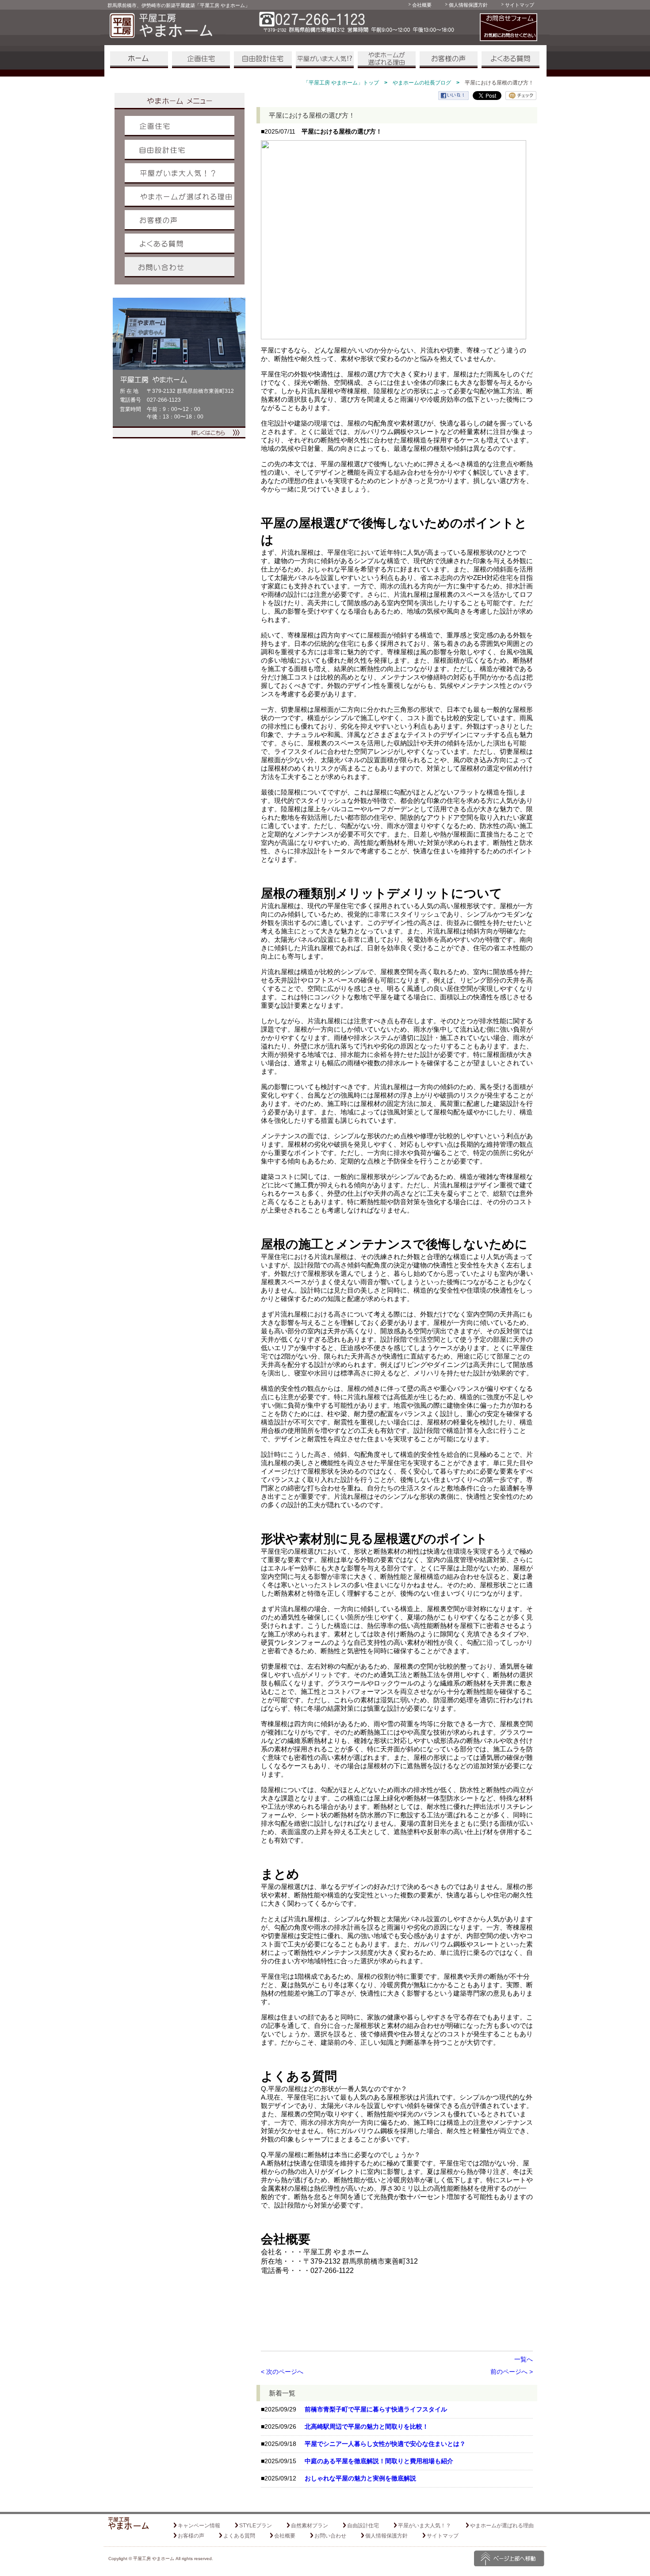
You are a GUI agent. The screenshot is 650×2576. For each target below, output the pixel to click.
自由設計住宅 (263, 60)
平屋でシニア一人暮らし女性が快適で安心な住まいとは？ (385, 2444)
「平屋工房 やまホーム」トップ (341, 83)
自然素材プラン (310, 2526)
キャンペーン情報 (199, 2526)
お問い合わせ (180, 267)
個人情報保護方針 (468, 5)
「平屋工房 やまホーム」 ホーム (139, 60)
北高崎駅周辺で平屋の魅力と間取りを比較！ (367, 2426)
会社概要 (422, 5)
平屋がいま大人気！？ (325, 60)
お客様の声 (449, 60)
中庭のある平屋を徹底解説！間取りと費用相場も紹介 (379, 2461)
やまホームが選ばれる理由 (387, 60)
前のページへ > (512, 2372)
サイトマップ (520, 5)
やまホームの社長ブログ (422, 83)
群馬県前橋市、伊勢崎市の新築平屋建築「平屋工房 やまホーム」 (179, 5)
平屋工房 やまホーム (154, 2559)
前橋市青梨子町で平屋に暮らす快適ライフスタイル (376, 2409)
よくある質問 (510, 60)
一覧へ (524, 2359)
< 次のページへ (282, 2372)
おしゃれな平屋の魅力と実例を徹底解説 (360, 2478)
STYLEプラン (256, 2526)
